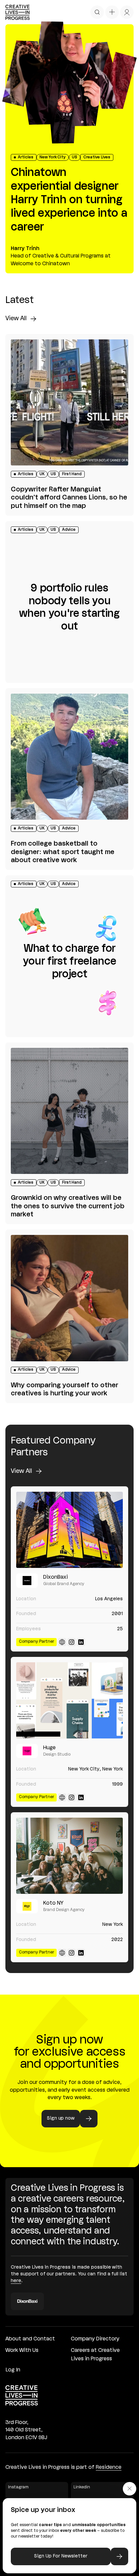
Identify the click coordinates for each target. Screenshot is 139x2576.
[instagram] (72, 1642)
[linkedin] (81, 1642)
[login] (127, 12)
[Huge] (69, 1700)
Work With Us (22, 2351)
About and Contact (30, 2339)
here (16, 2281)
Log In (13, 2370)
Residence (109, 2467)
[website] (62, 1642)
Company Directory (95, 2339)
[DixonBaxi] (69, 1530)
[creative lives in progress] (18, 12)
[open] (97, 12)
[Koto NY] (69, 1856)
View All (16, 319)
